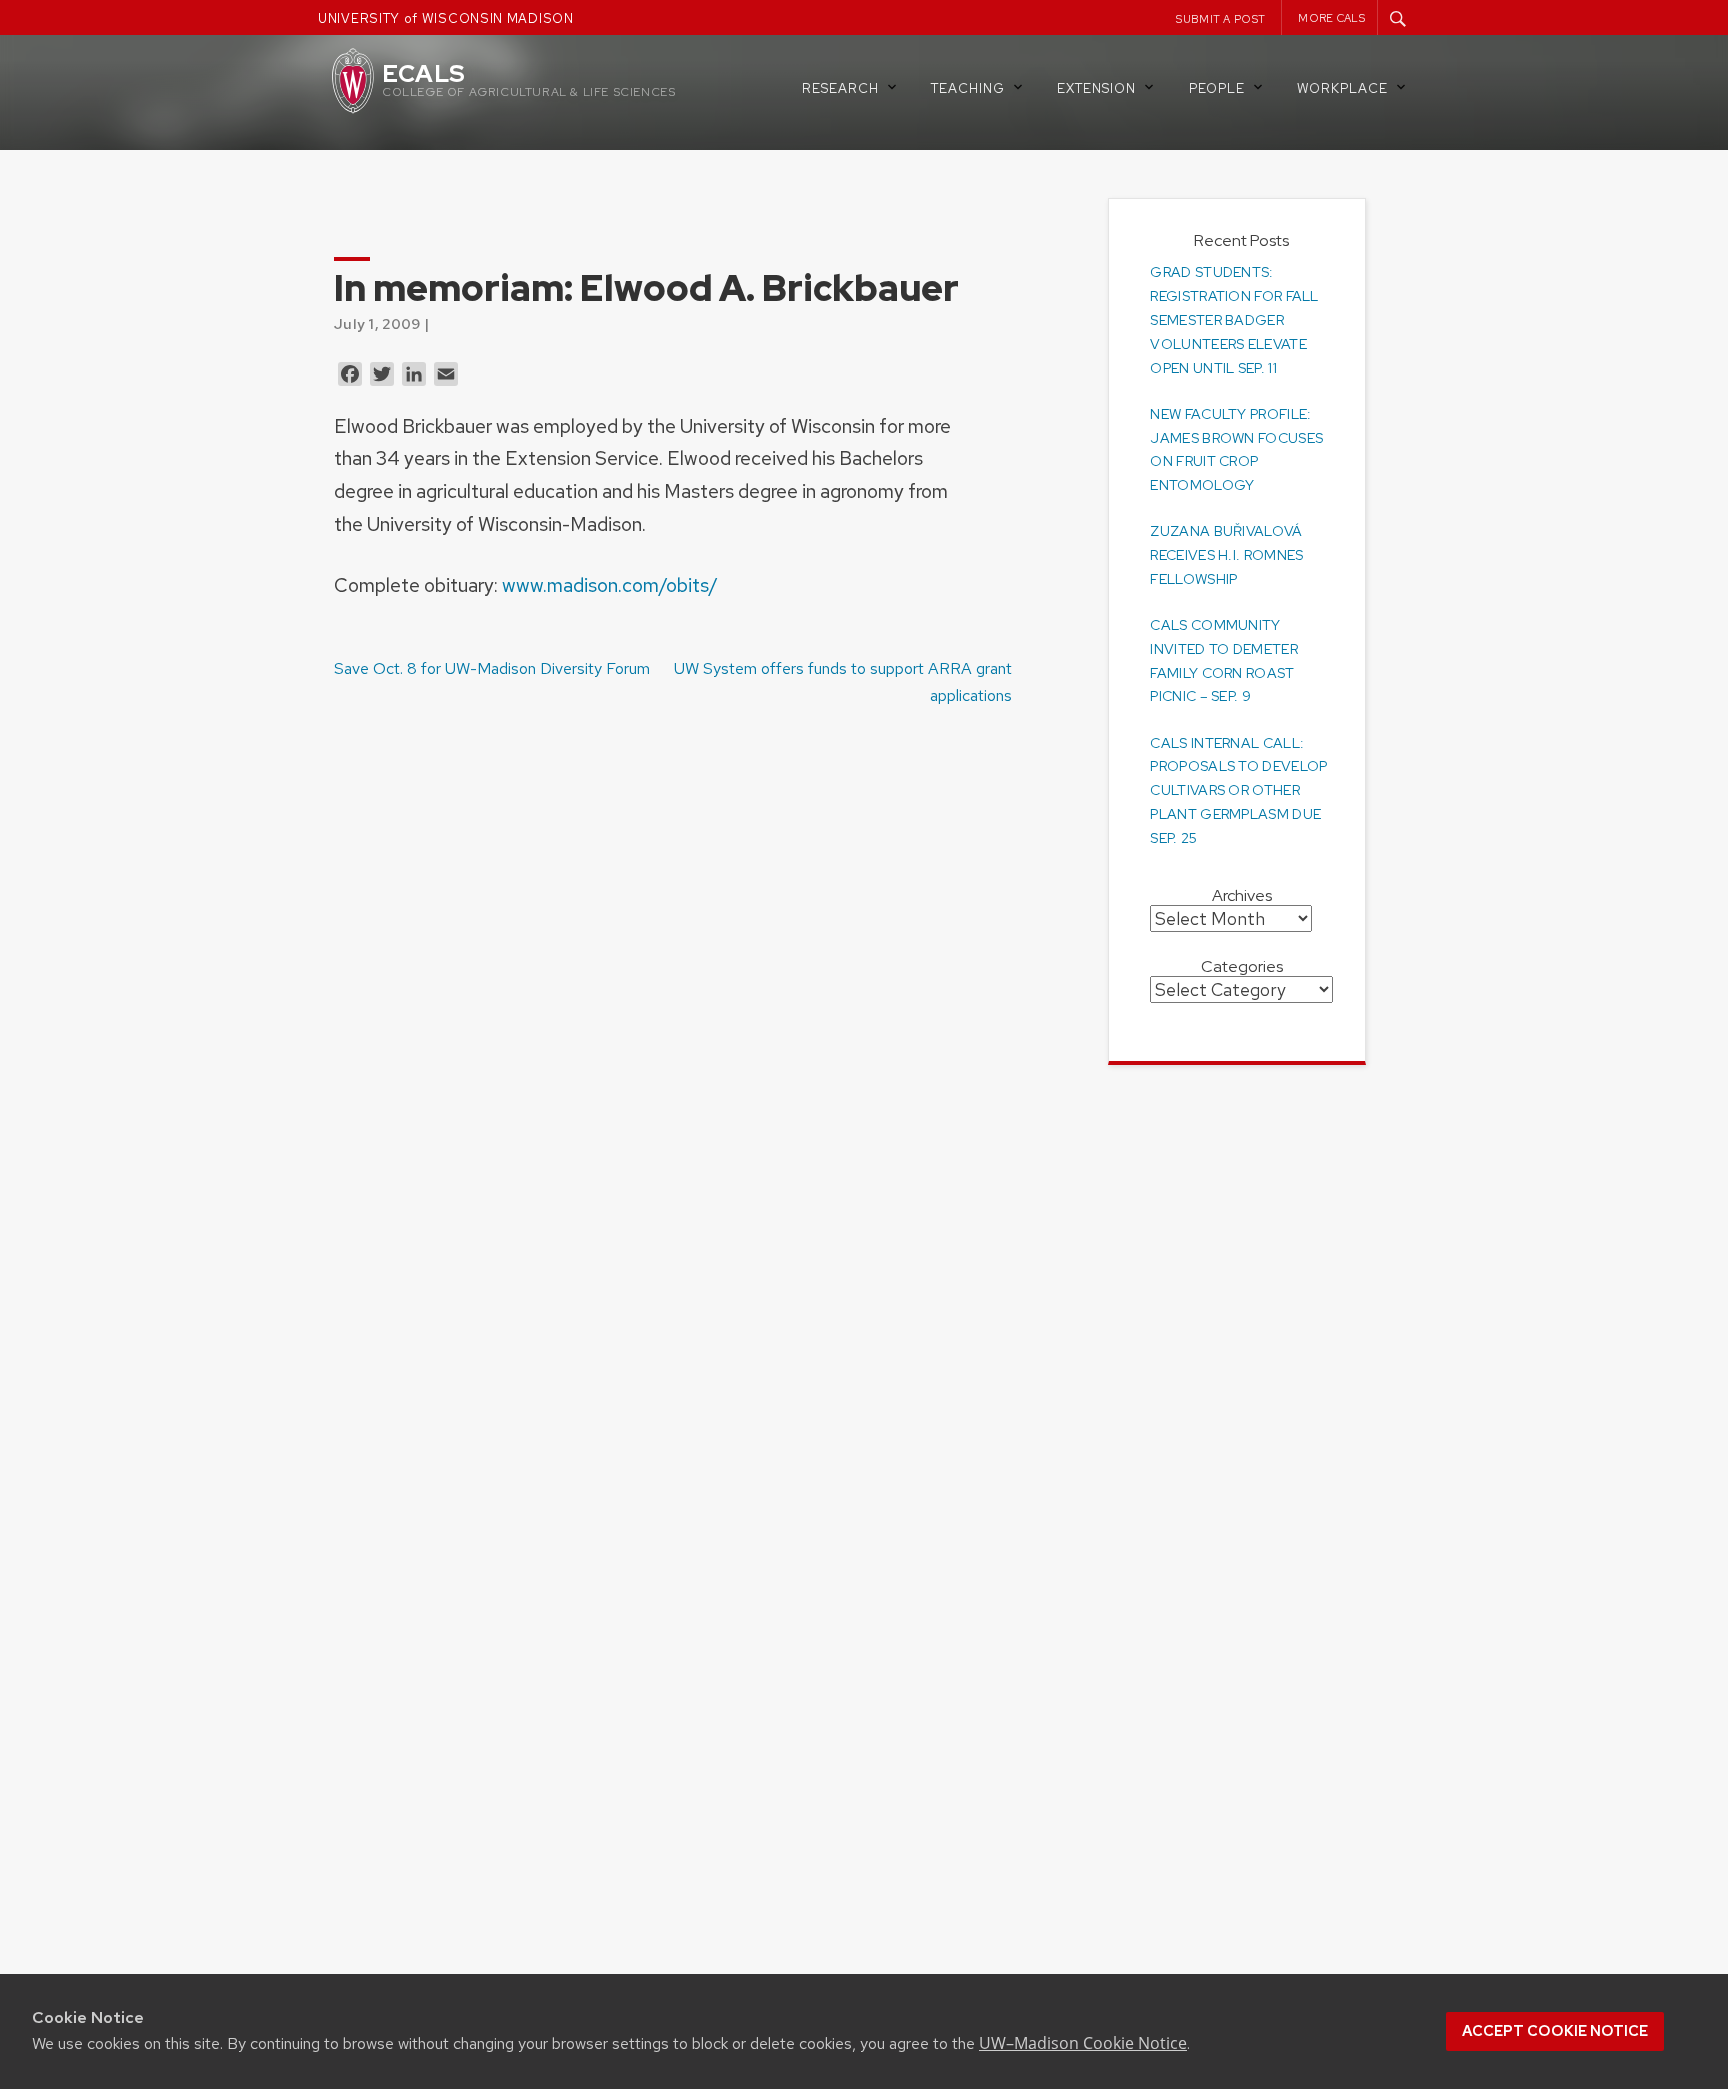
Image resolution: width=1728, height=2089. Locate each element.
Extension (1096, 88)
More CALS (1331, 18)
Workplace (1342, 88)
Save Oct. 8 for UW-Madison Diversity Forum (492, 668)
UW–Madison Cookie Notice (1083, 2043)
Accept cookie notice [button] (1555, 2031)
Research (840, 88)
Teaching (968, 88)
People (1217, 88)
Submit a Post (1220, 19)
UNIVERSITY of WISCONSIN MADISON (446, 18)
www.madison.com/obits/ (608, 585)
